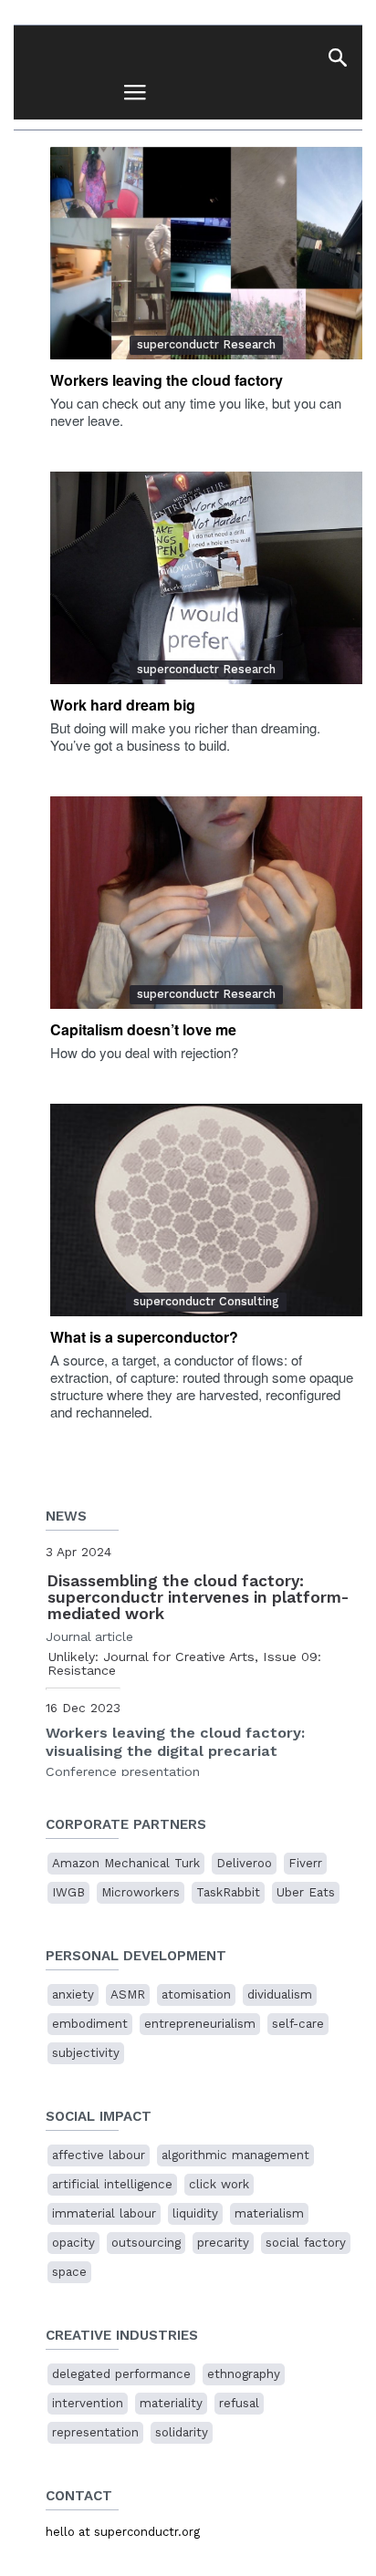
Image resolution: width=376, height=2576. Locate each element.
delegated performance (121, 2374)
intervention (88, 2403)
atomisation (196, 1994)
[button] (337, 57)
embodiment (90, 2024)
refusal (239, 2403)
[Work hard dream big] (206, 578)
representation (95, 2432)
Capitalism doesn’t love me (143, 1029)
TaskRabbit (228, 1892)
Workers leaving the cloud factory (167, 380)
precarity (223, 2243)
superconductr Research (206, 344)
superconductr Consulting (206, 1301)
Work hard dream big (123, 705)
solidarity (182, 2432)
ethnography (244, 2374)
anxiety (73, 1994)
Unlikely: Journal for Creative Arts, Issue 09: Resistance (184, 1664)
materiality (171, 2403)
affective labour (99, 2155)
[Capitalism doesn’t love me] (206, 903)
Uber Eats (306, 1892)
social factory (306, 2243)
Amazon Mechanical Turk (126, 1863)
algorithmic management (235, 2155)
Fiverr (305, 1863)
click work (219, 2184)
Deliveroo (244, 1863)
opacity (73, 2243)
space (69, 2272)
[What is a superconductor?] (206, 1210)
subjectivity (86, 2053)
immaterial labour (104, 2213)
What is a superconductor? (144, 1337)
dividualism (280, 1994)
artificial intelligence (112, 2184)
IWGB (68, 1892)
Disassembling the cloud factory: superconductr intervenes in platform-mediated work (198, 1597)
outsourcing (146, 2243)
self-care (298, 2024)
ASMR (128, 1994)
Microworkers (141, 1892)
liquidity (195, 2213)
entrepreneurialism (200, 2024)
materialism (269, 2213)
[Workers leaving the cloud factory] (206, 253)
